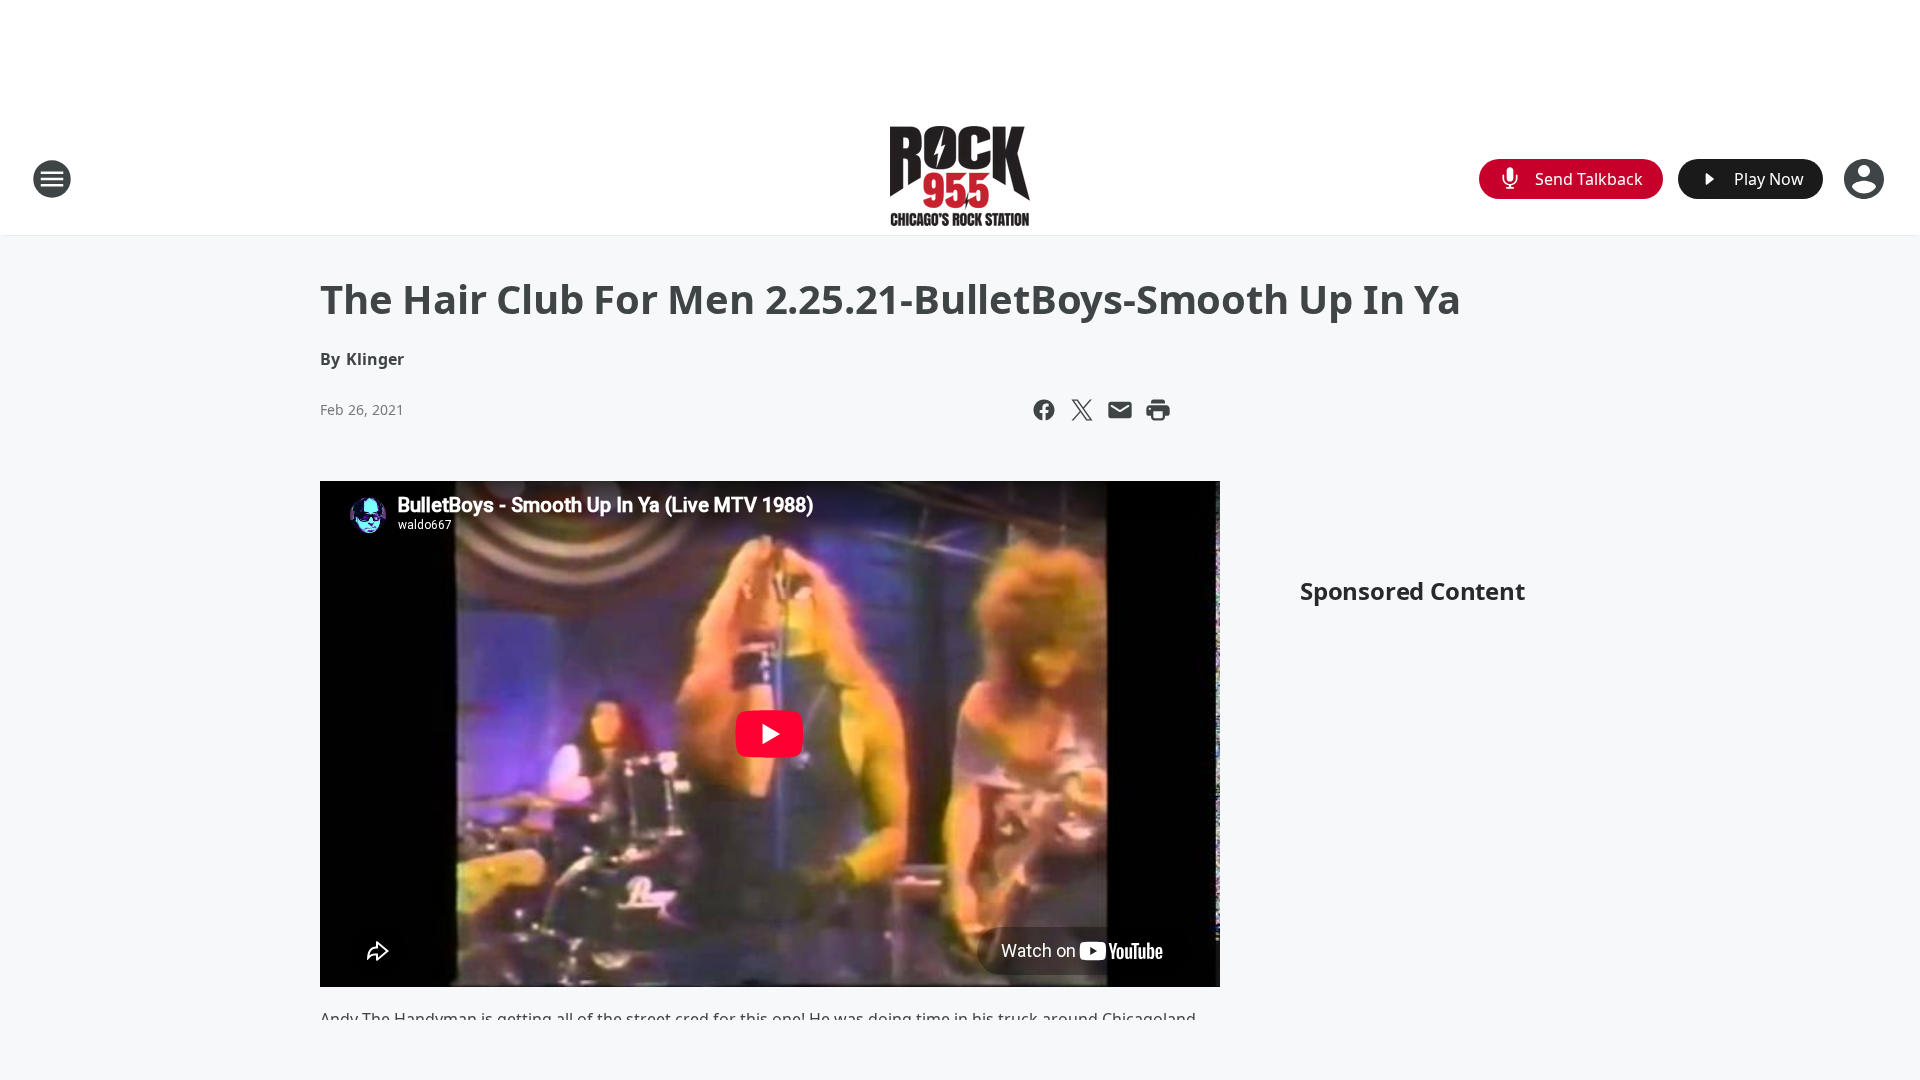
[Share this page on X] (1082, 410)
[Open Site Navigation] (52, 179)
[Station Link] (960, 178)
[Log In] (1866, 179)
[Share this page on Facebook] (1044, 410)
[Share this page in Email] (1120, 410)
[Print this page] (1158, 410)
